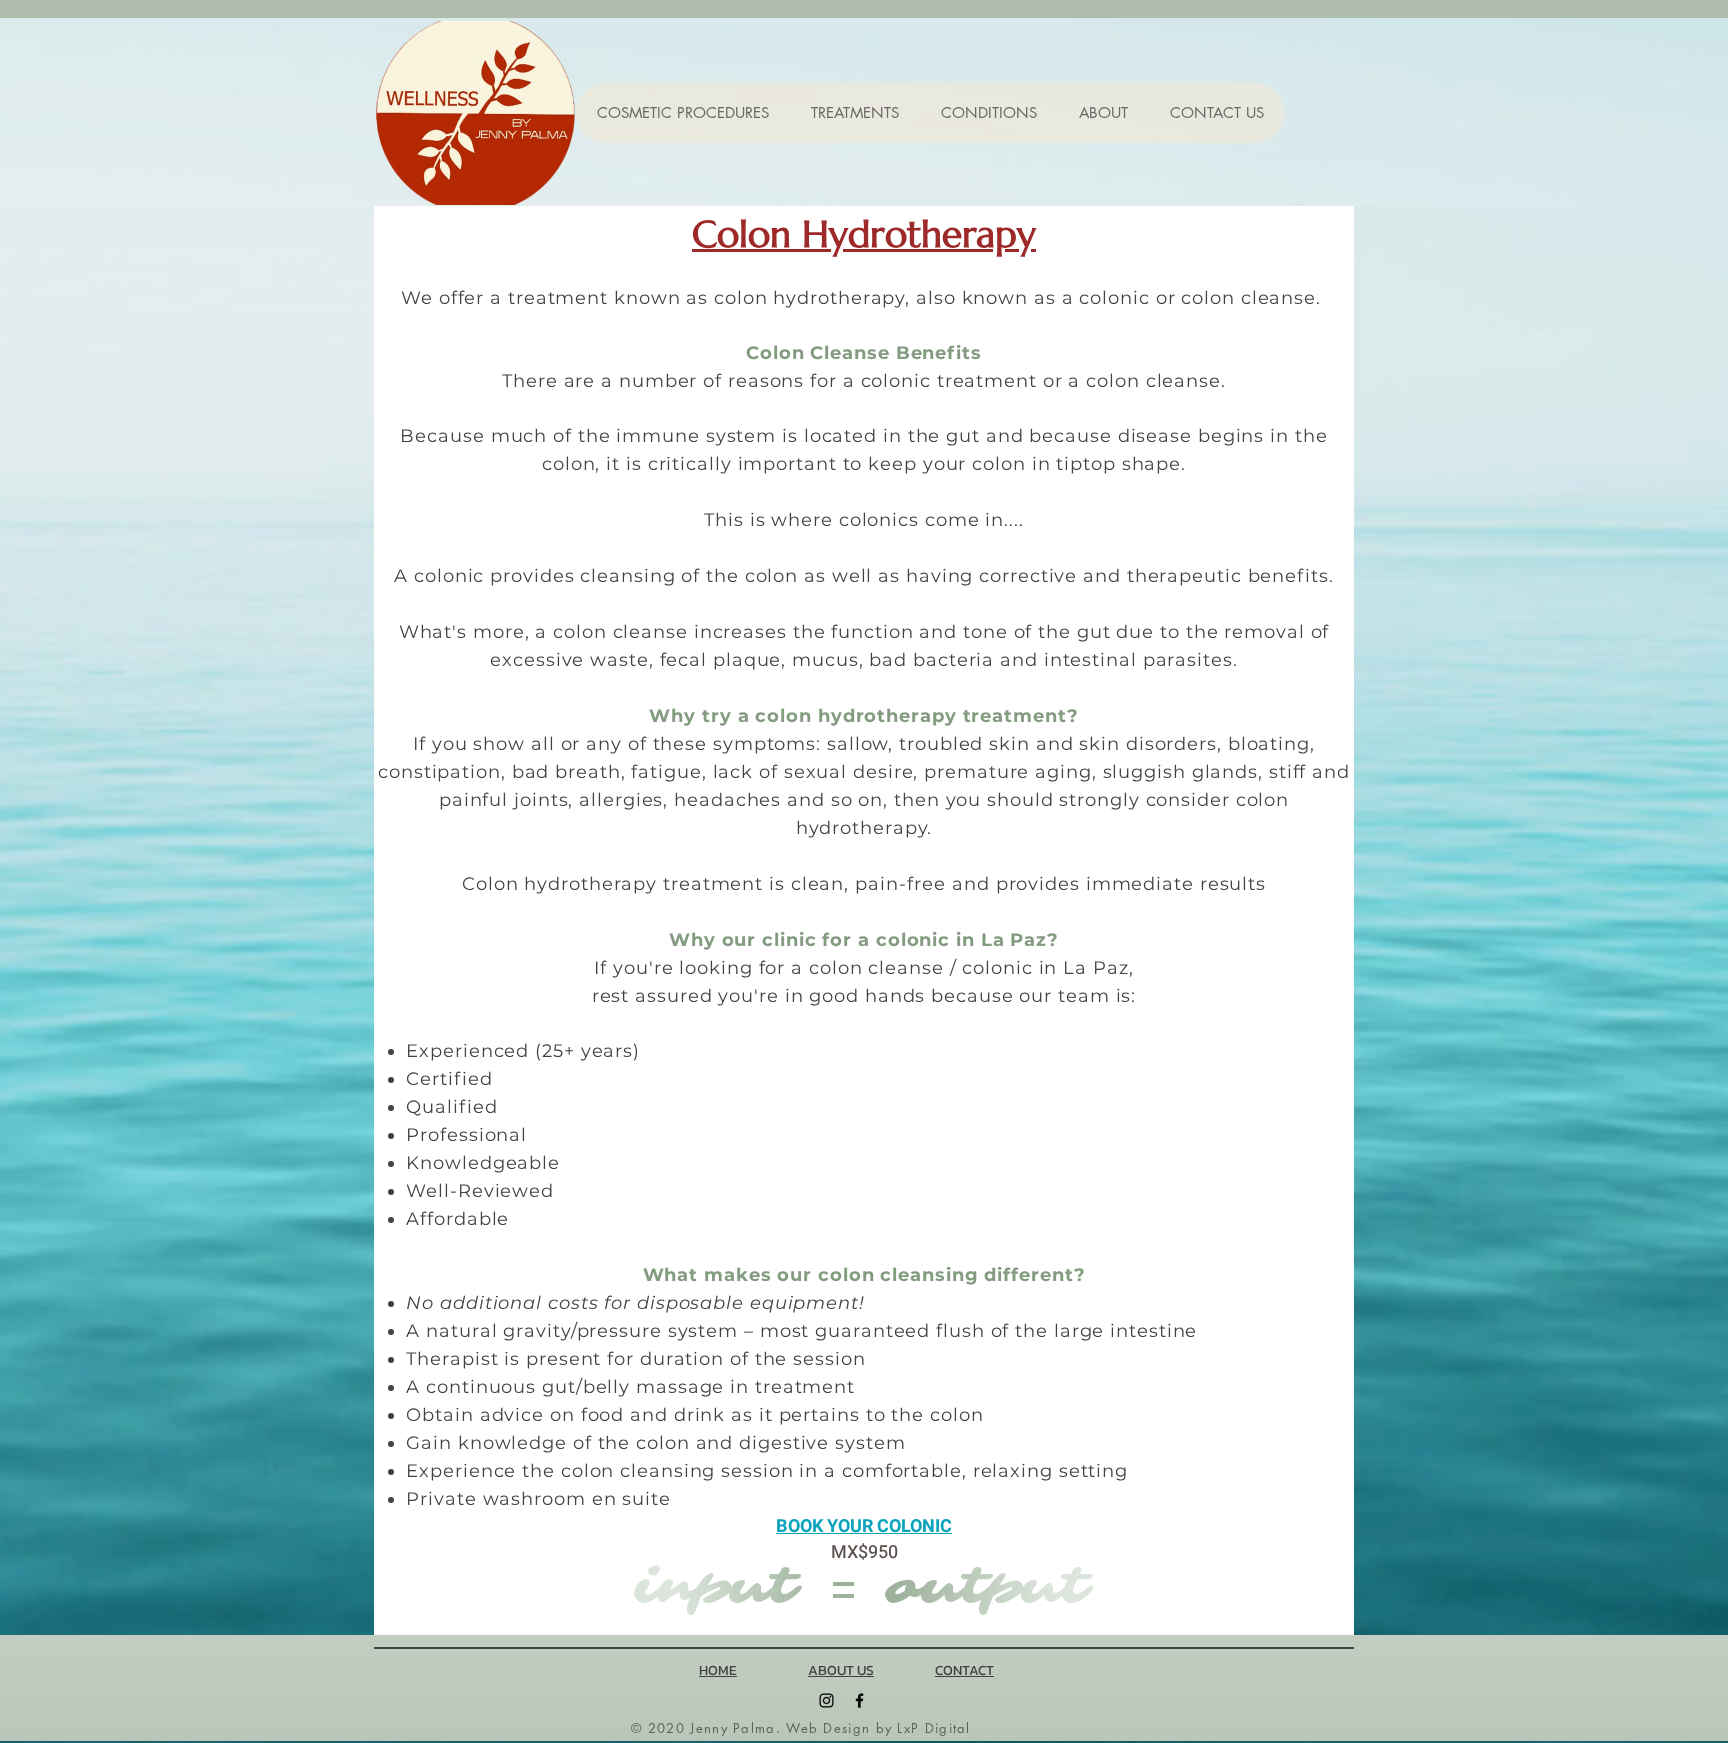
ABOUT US (841, 1670)
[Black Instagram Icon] (826, 1700)
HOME (718, 1670)
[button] (682, 113)
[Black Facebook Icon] (859, 1700)
